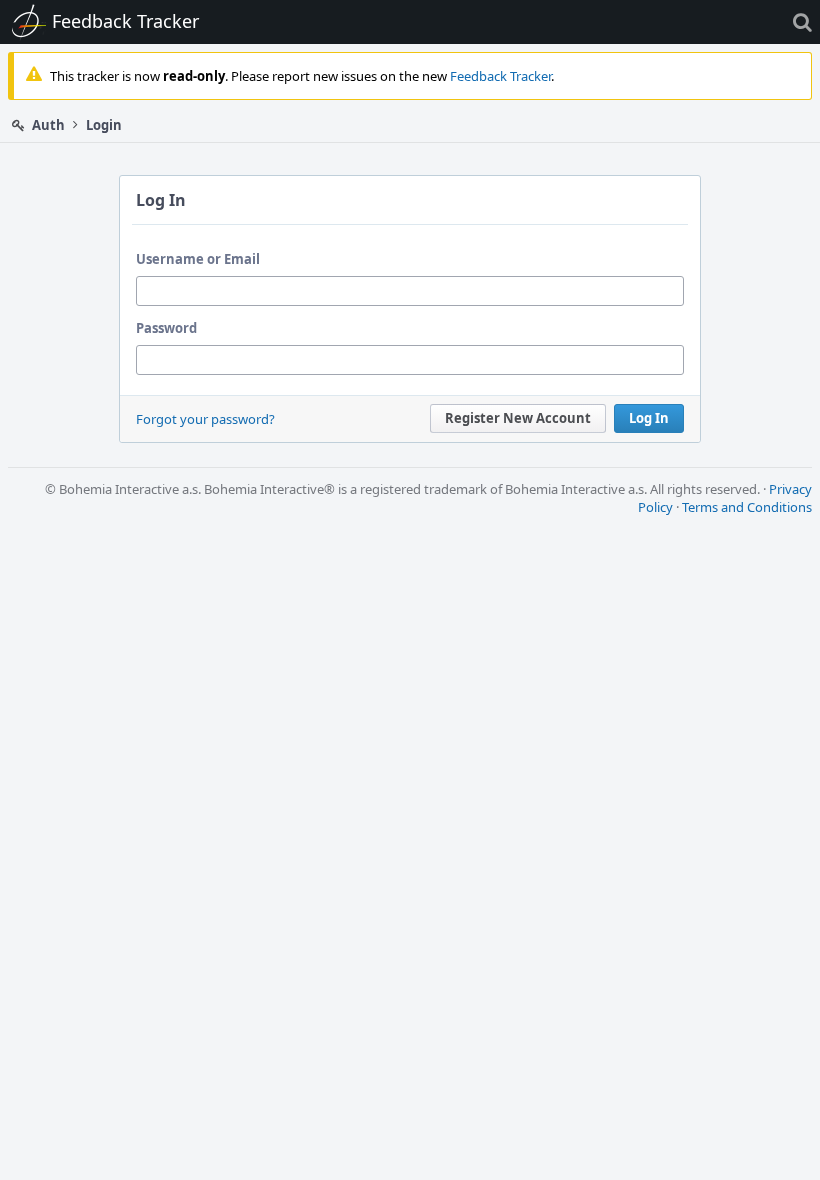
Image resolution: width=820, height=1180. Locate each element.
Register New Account (518, 418)
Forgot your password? (205, 419)
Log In (649, 418)
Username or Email (198, 259)
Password (166, 328)
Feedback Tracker (500, 76)
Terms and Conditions (747, 507)
